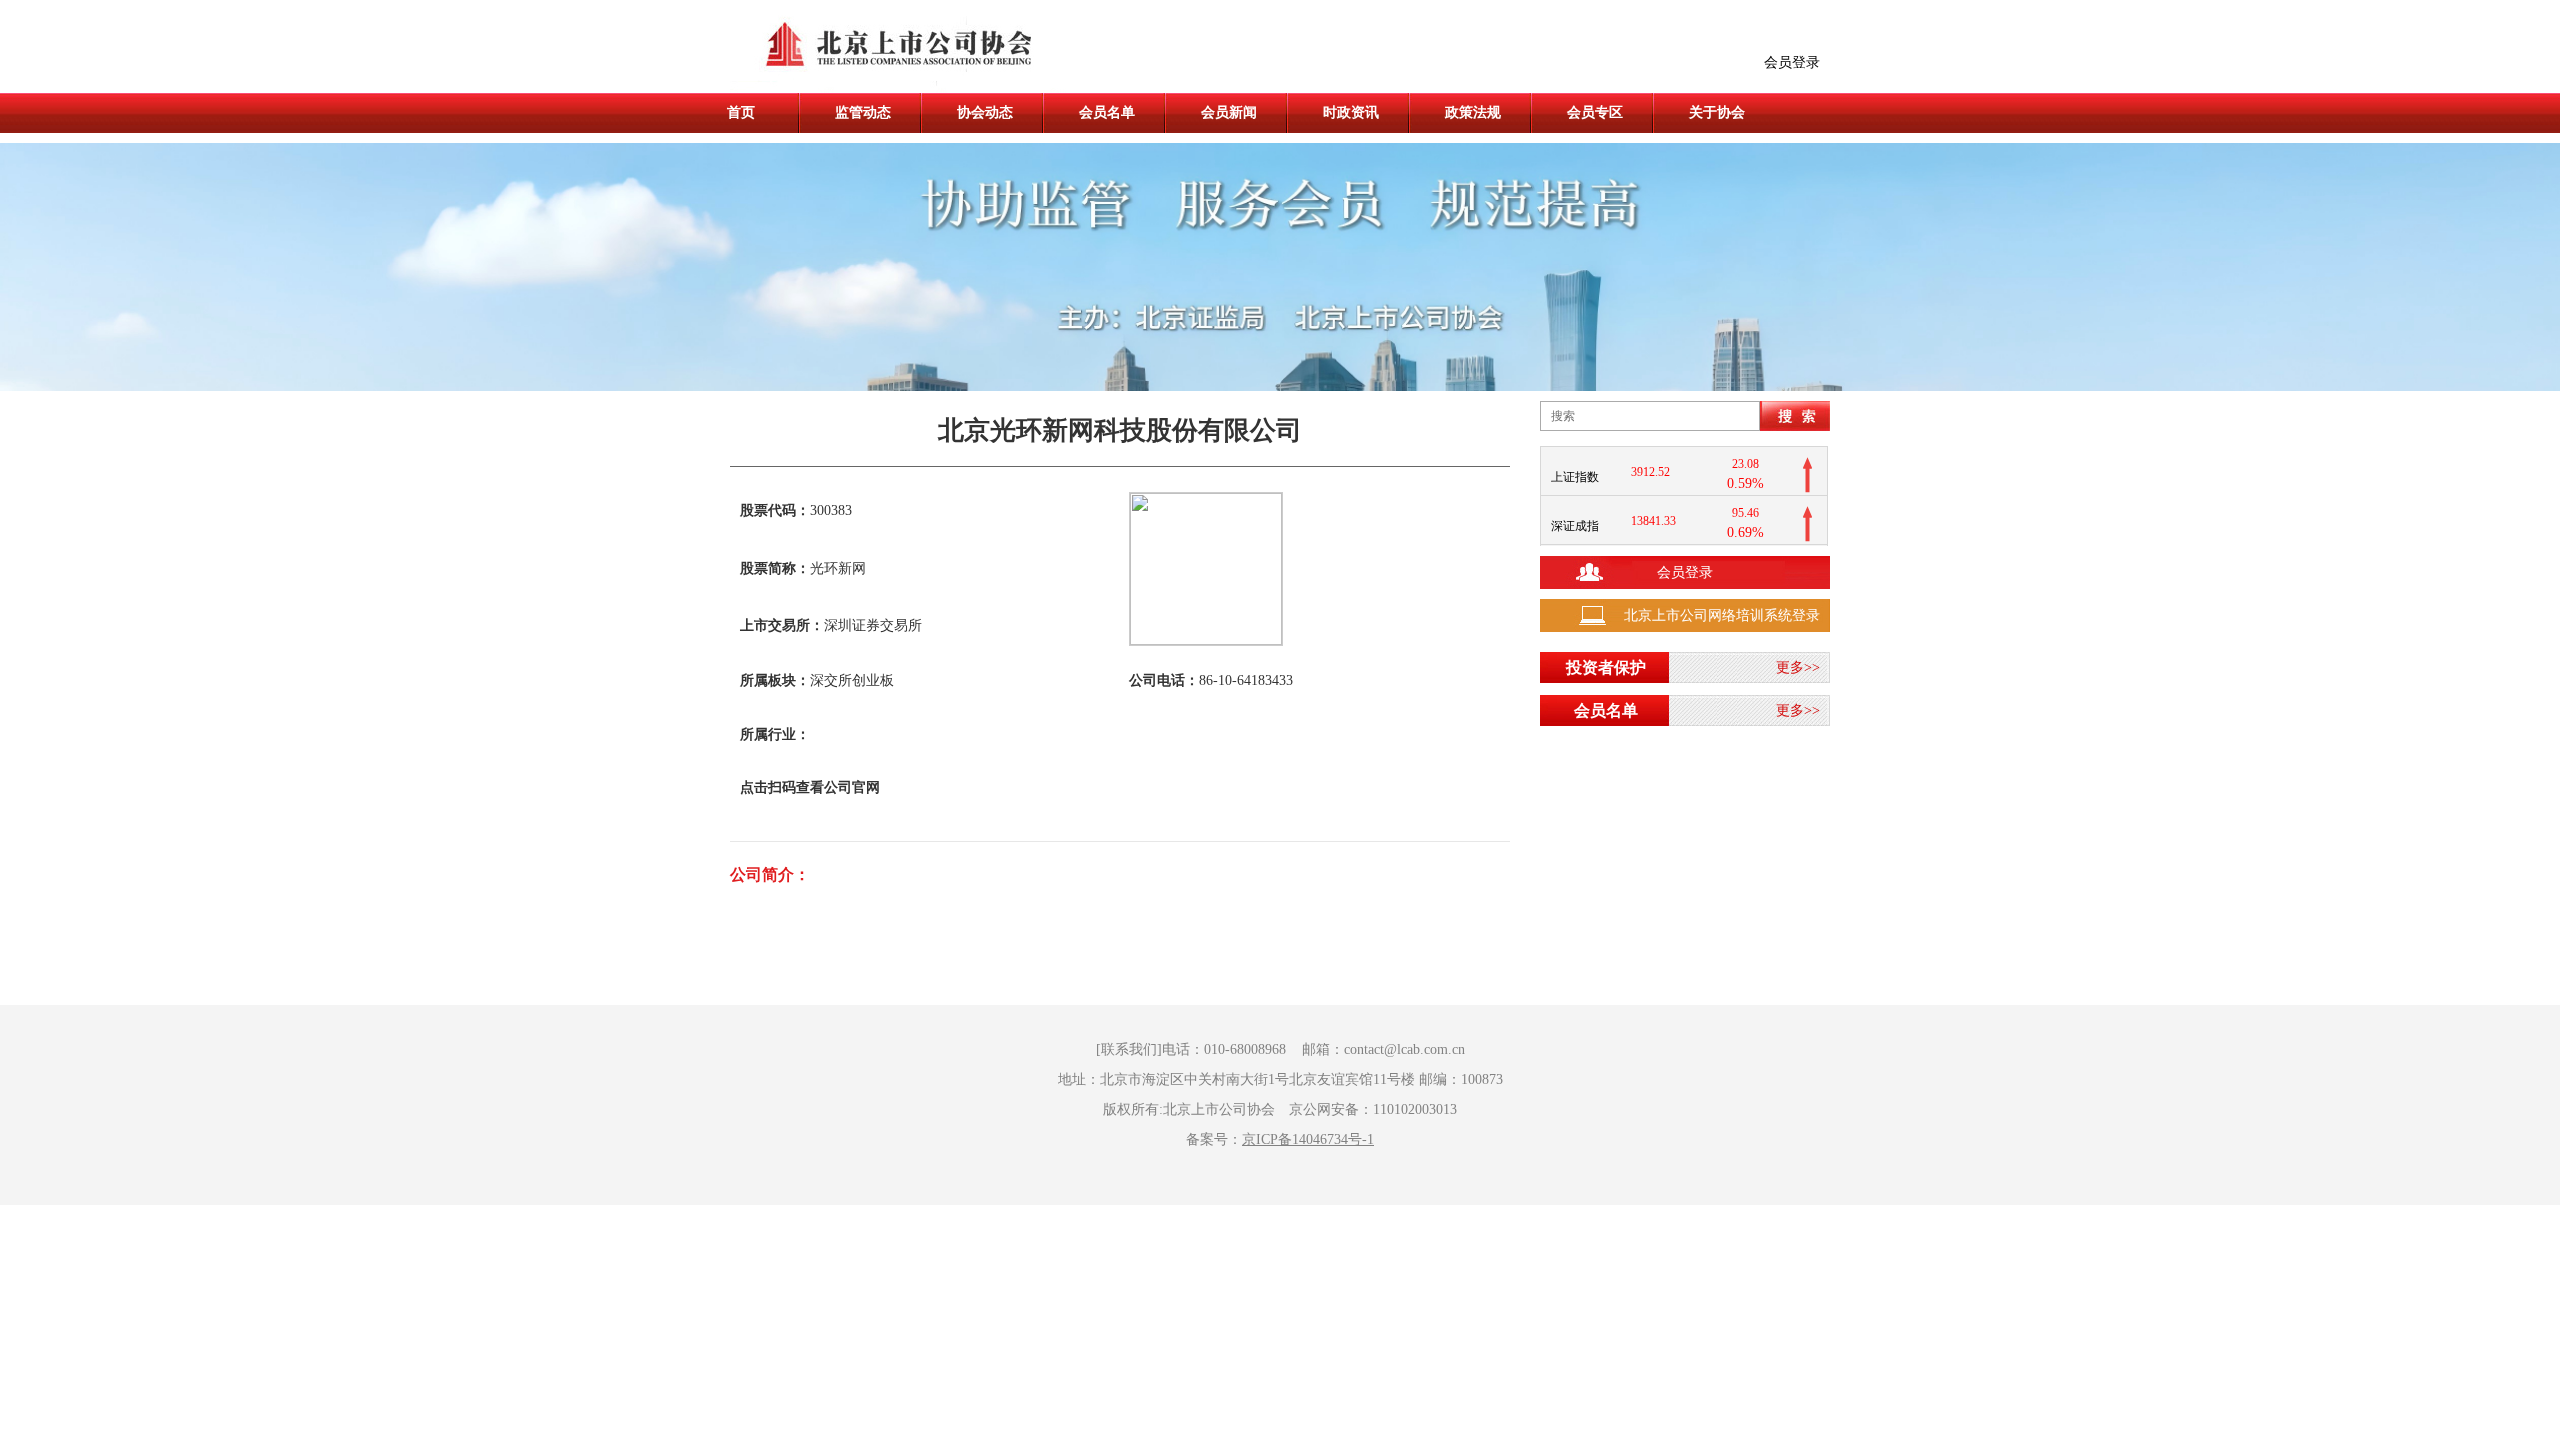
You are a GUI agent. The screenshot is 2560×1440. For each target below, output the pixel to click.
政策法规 (1473, 112)
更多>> (1798, 667)
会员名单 (1107, 112)
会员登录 (1792, 62)
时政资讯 (1351, 112)
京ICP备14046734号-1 (1308, 1139)
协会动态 (985, 112)
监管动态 (863, 112)
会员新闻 (1229, 112)
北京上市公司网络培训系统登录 (1722, 615)
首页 (741, 112)
